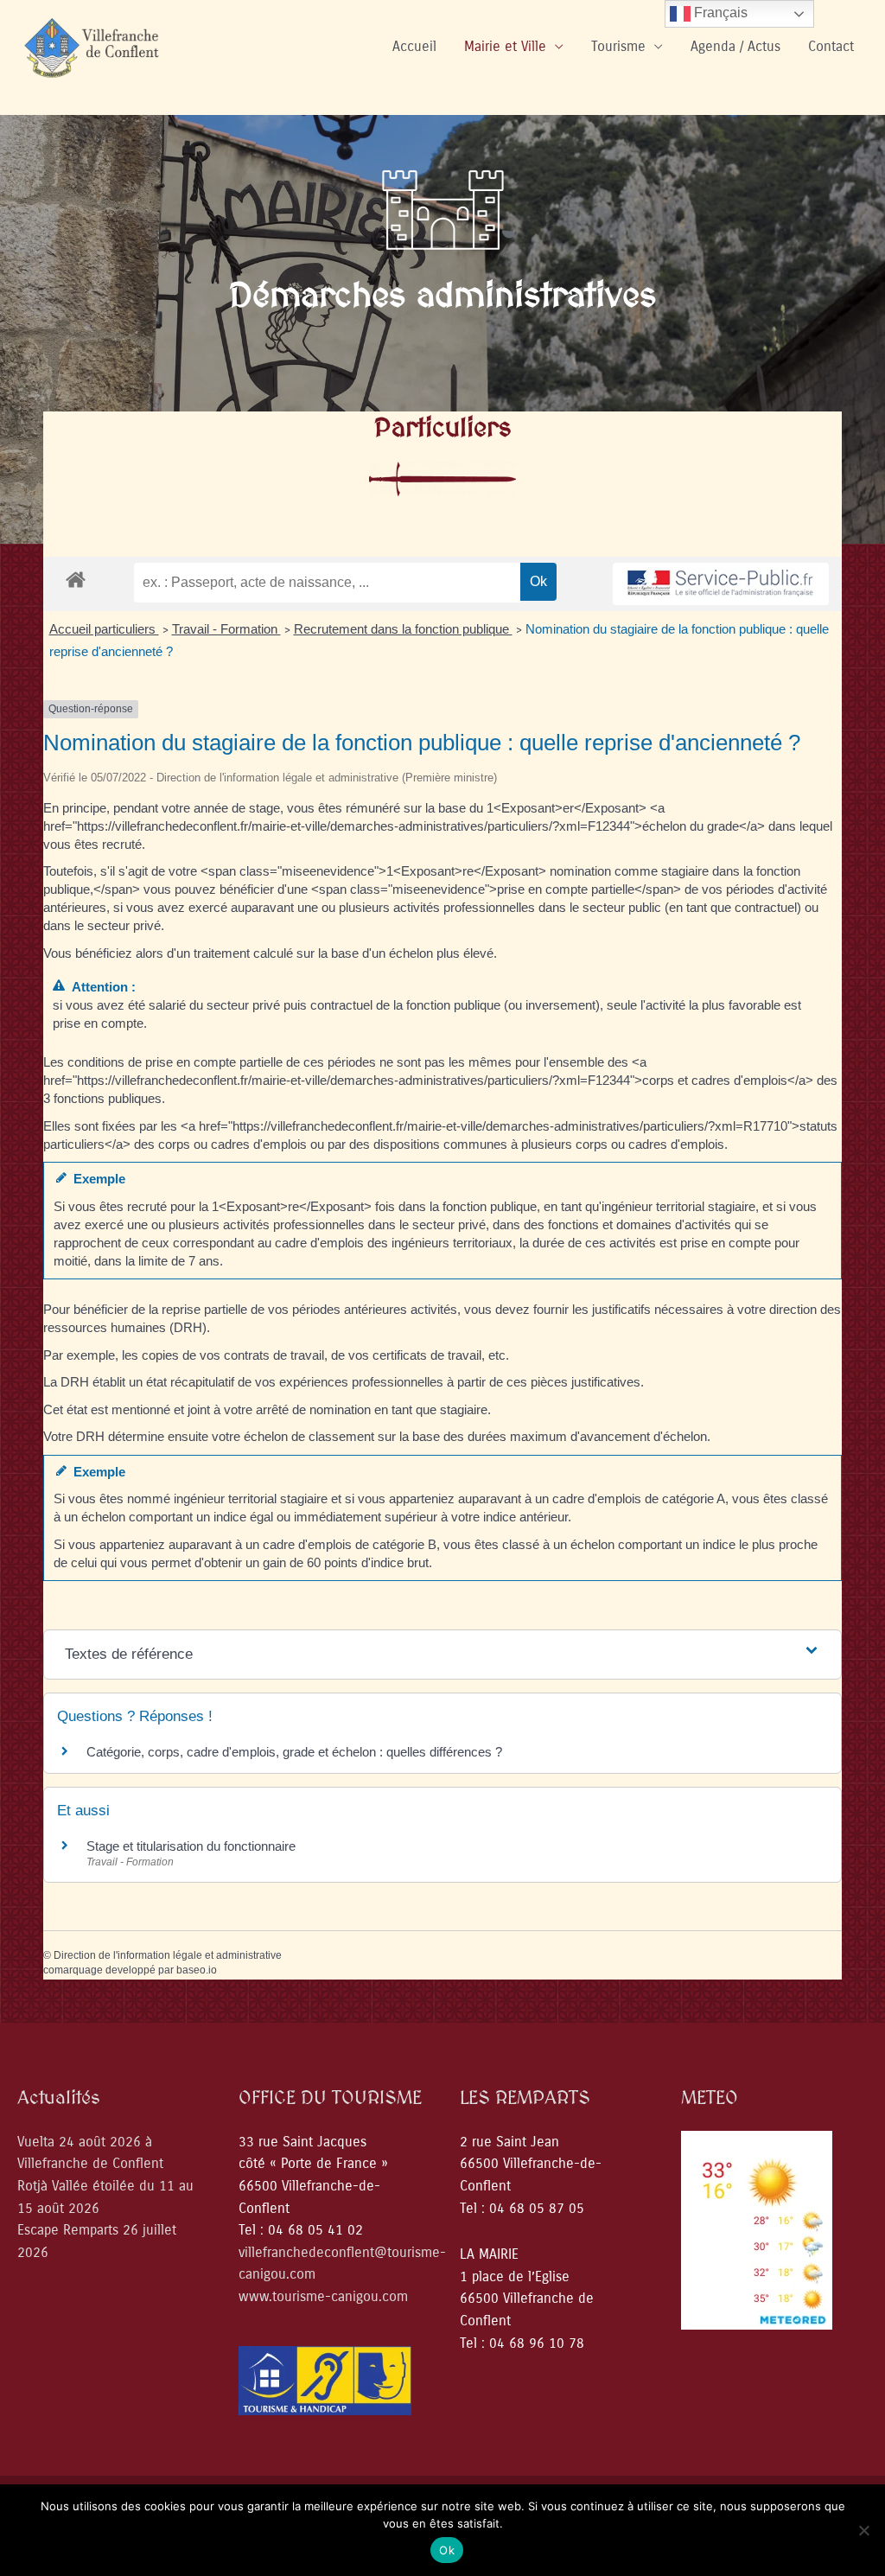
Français (719, 13)
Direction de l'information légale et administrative (168, 1955)
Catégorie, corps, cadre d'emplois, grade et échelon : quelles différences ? (294, 1752)
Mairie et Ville (505, 46)
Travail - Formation (226, 629)
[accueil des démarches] (76, 579)
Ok (447, 2550)
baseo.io (197, 1970)
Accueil (414, 46)
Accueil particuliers (104, 629)
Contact (831, 46)
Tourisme (618, 46)
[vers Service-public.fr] (721, 584)
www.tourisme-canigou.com (323, 2296)
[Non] (863, 2530)
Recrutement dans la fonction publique (403, 629)
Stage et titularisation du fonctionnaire (191, 1846)
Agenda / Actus (735, 46)
